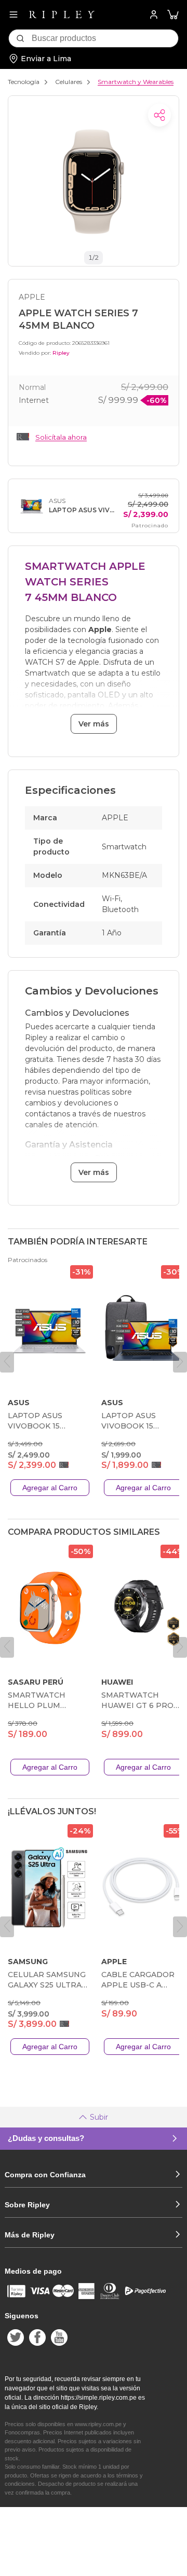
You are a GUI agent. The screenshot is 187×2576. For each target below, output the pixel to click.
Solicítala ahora (61, 437)
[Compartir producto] (159, 115)
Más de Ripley (30, 2235)
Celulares (69, 82)
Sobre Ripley (27, 2205)
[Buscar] (20, 38)
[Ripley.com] (62, 15)
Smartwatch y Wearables (136, 82)
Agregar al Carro (50, 1488)
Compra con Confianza (45, 2175)
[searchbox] (105, 38)
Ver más (94, 724)
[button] (173, 15)
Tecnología (24, 82)
